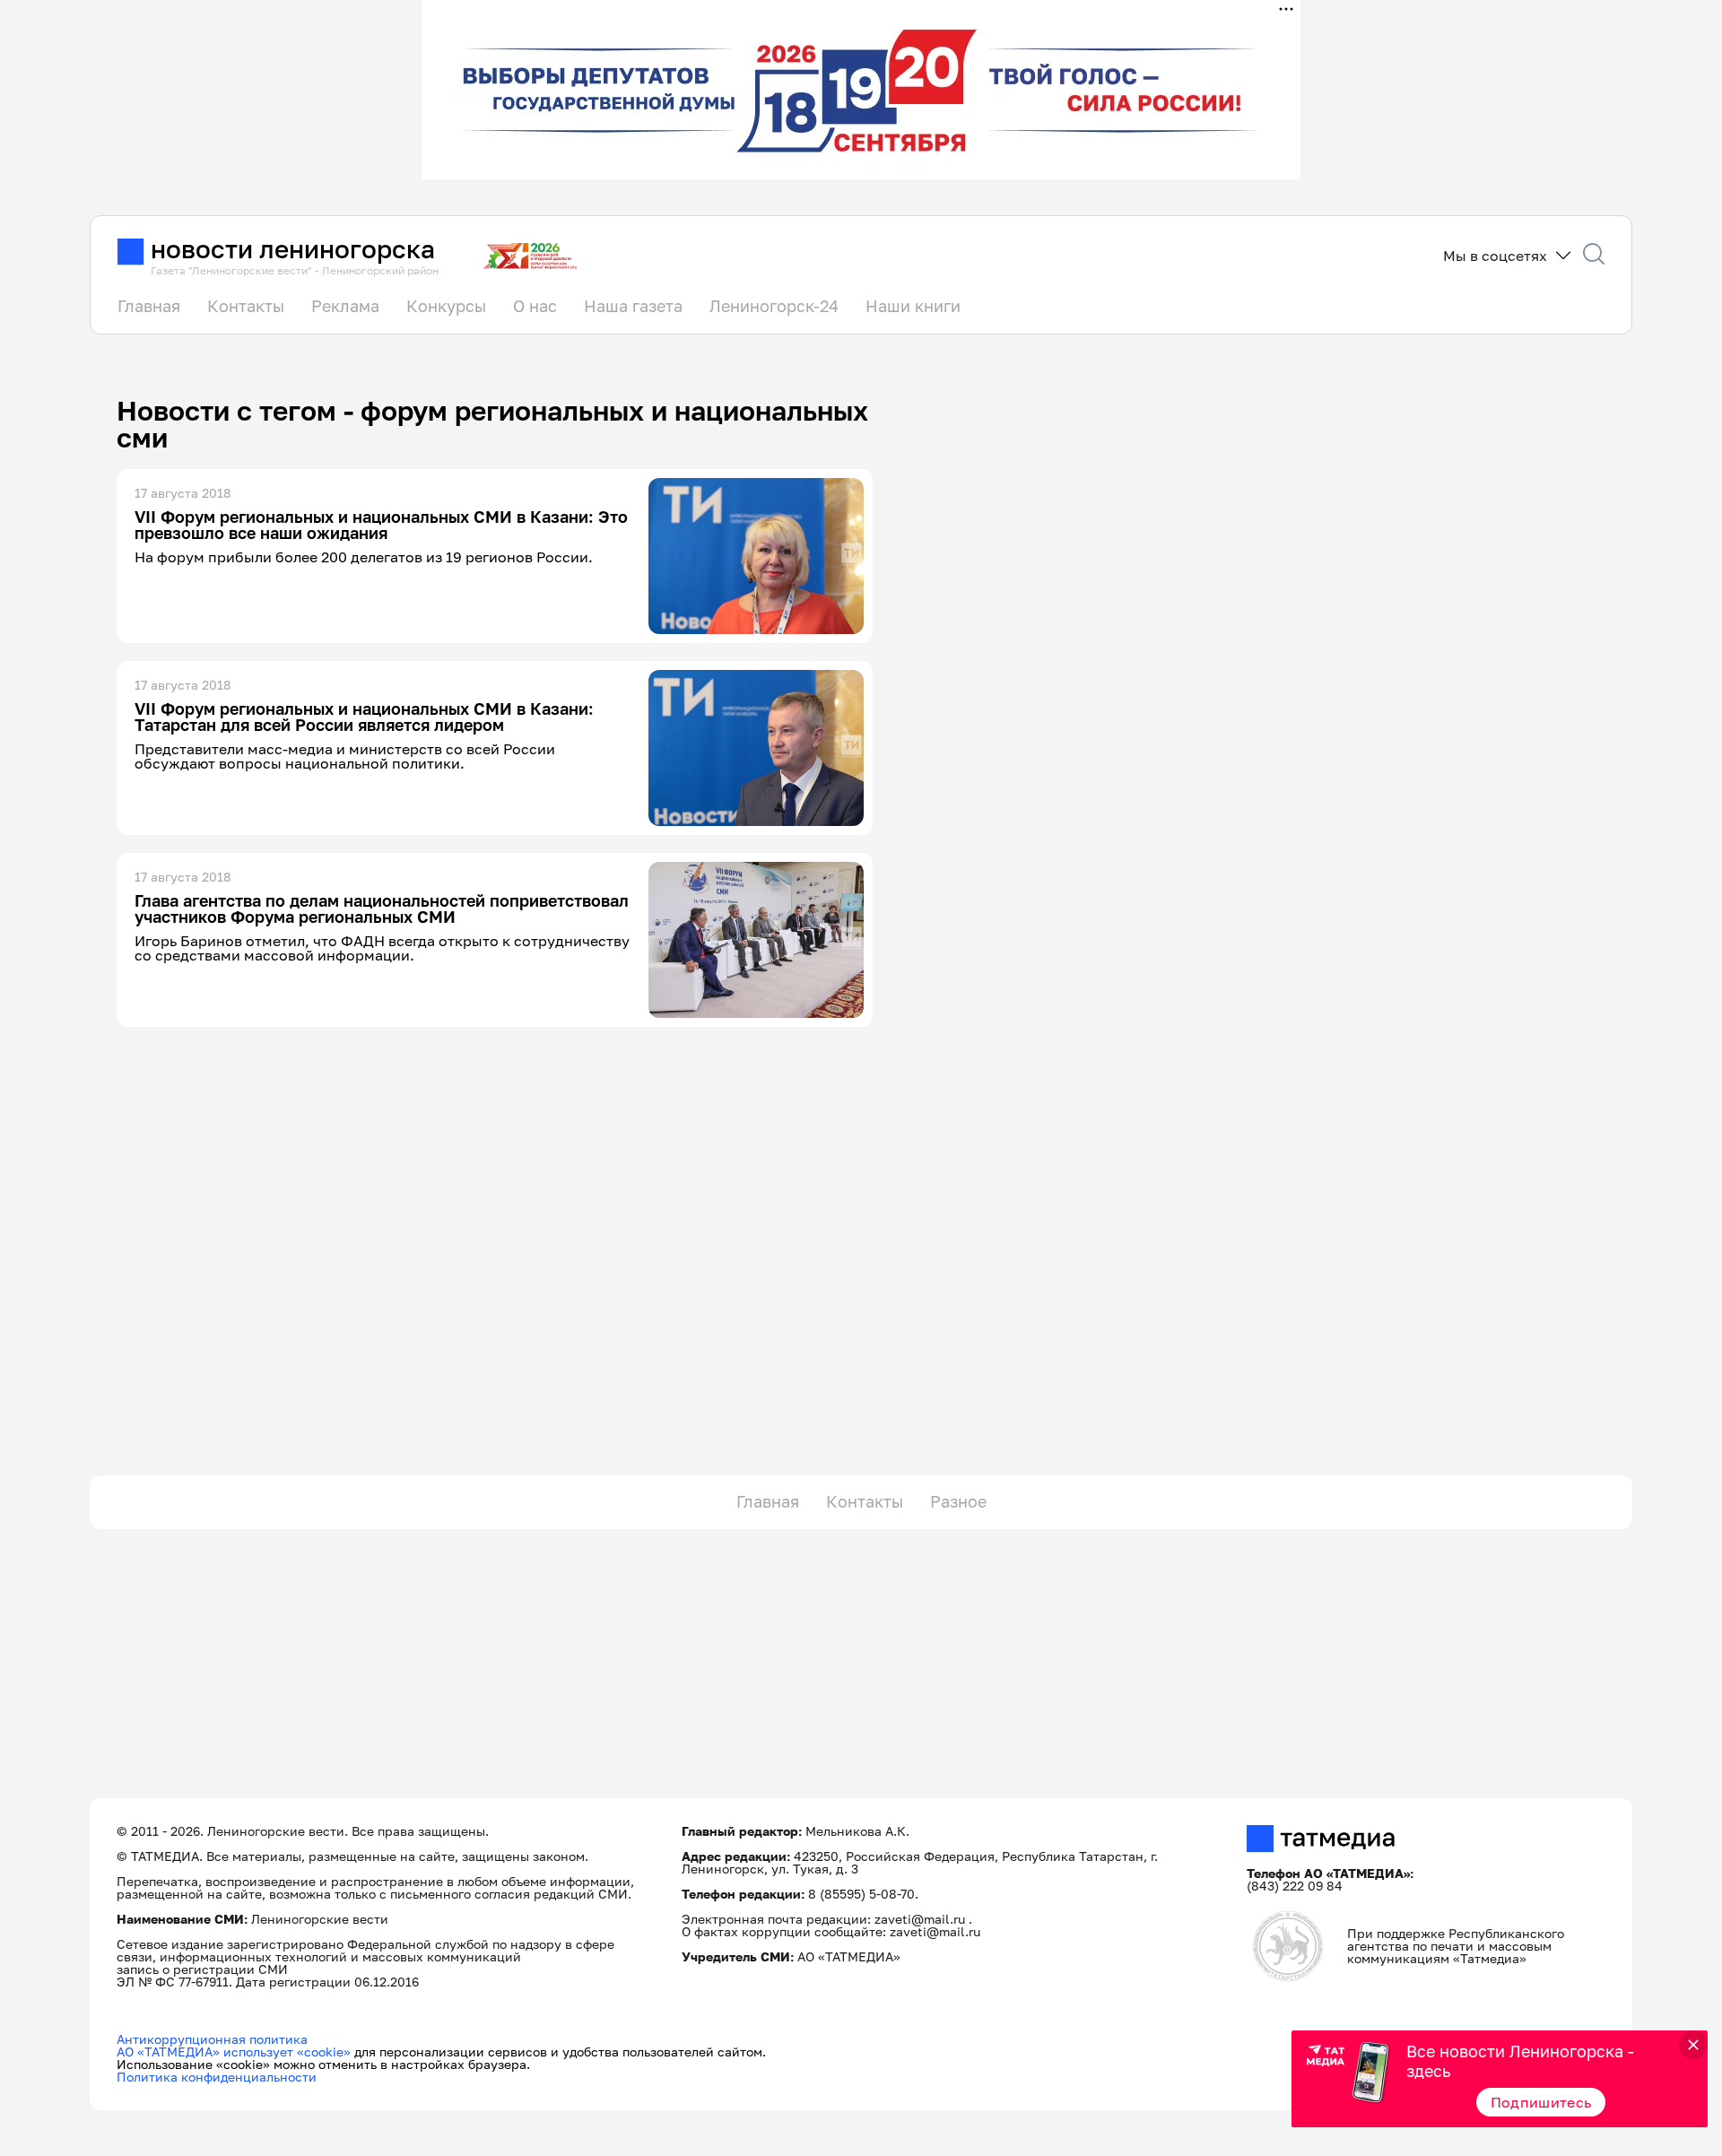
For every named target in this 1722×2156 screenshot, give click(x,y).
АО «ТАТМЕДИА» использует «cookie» (234, 2052)
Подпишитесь (1541, 2102)
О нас (535, 306)
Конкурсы (446, 306)
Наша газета (633, 306)
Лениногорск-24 (774, 306)
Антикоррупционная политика (212, 2039)
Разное (958, 1501)
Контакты (246, 306)
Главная (149, 306)
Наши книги (913, 306)
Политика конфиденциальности (217, 2077)
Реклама (345, 306)
